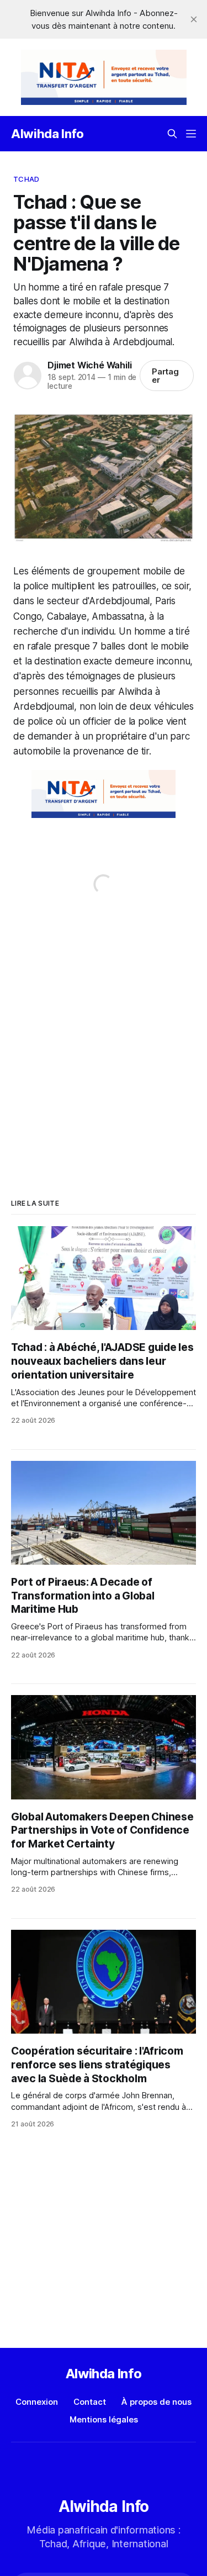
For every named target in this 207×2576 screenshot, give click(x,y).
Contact (90, 2402)
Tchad (26, 179)
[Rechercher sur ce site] (172, 134)
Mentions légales (104, 2419)
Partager (166, 376)
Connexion (37, 2402)
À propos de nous (156, 2402)
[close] (194, 19)
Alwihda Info (47, 134)
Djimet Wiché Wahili (89, 365)
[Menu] (191, 134)
